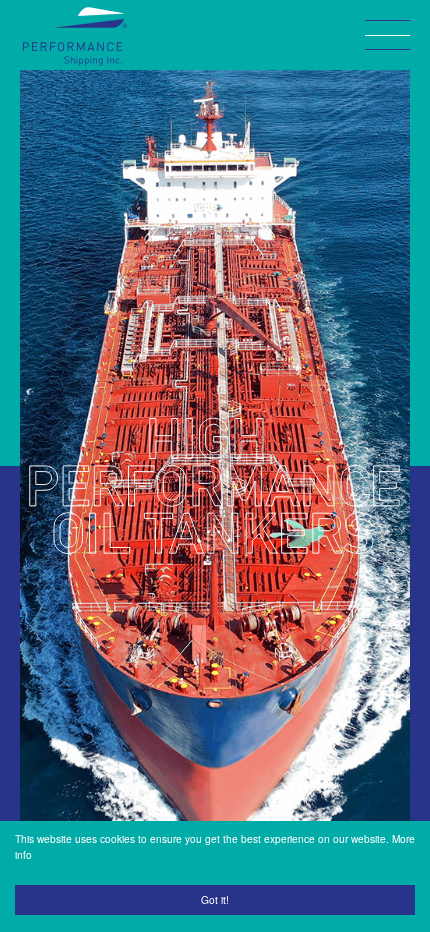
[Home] (75, 36)
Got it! (215, 899)
